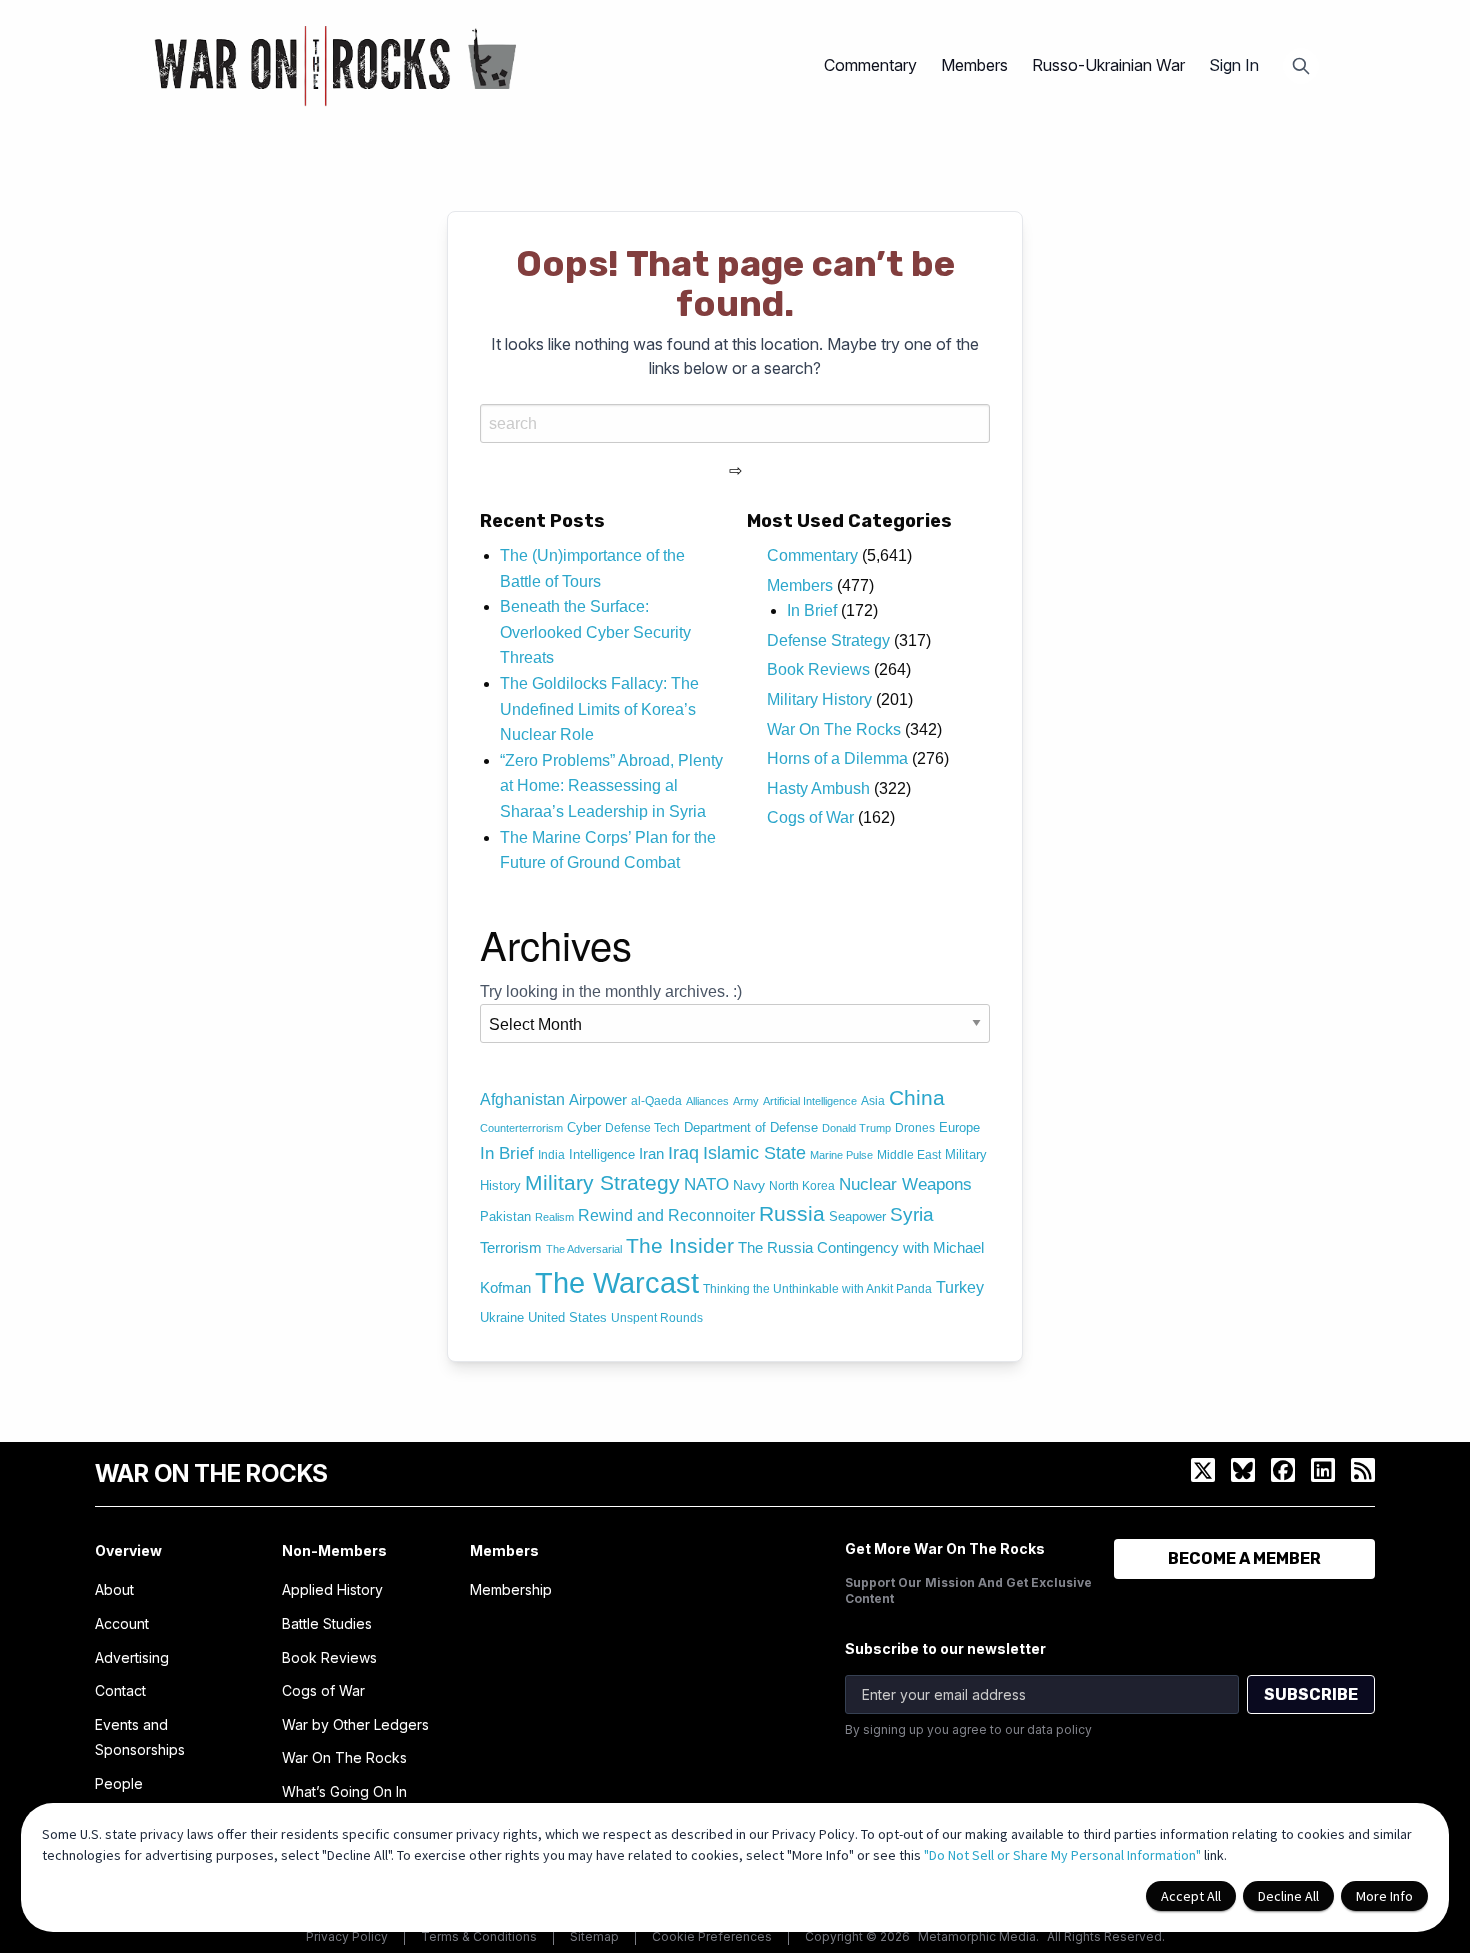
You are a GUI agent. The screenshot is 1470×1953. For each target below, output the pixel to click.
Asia (873, 1101)
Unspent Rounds (657, 1318)
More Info (1384, 1896)
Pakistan (505, 1216)
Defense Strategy (828, 640)
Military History (819, 699)
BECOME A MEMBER (1244, 1558)
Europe (959, 1127)
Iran (651, 1154)
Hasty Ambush (818, 788)
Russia (792, 1213)
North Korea (802, 1186)
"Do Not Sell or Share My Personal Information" (1062, 1855)
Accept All (1191, 1896)
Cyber (584, 1127)
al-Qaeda (656, 1101)
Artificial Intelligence (810, 1101)
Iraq (683, 1152)
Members (800, 585)
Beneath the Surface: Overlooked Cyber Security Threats (595, 632)
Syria (912, 1214)
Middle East (909, 1155)
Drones (915, 1128)
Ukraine (502, 1317)
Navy (749, 1185)
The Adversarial (584, 1249)
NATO (706, 1184)
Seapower (857, 1216)
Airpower (598, 1100)
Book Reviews (818, 669)
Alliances (707, 1101)
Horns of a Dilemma (837, 758)
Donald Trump (856, 1128)
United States (567, 1317)
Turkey (960, 1287)
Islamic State (754, 1153)
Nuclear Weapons (905, 1184)
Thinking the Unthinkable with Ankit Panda (817, 1289)
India (551, 1155)
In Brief (812, 610)
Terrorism (511, 1248)
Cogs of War (810, 817)
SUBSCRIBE (1311, 1694)
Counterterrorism (521, 1128)
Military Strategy (602, 1182)
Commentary (812, 555)
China (917, 1098)
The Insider (680, 1245)
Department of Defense (751, 1127)
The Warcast (617, 1282)
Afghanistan (522, 1099)
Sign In (1234, 65)
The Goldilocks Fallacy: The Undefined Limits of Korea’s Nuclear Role (599, 709)
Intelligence (602, 1155)
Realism (554, 1217)
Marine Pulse (841, 1155)
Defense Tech (642, 1128)
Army (746, 1101)
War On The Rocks (834, 729)
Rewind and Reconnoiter (666, 1215)
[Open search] (1301, 66)
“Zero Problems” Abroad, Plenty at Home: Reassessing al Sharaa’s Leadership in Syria (611, 786)
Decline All (1288, 1896)
